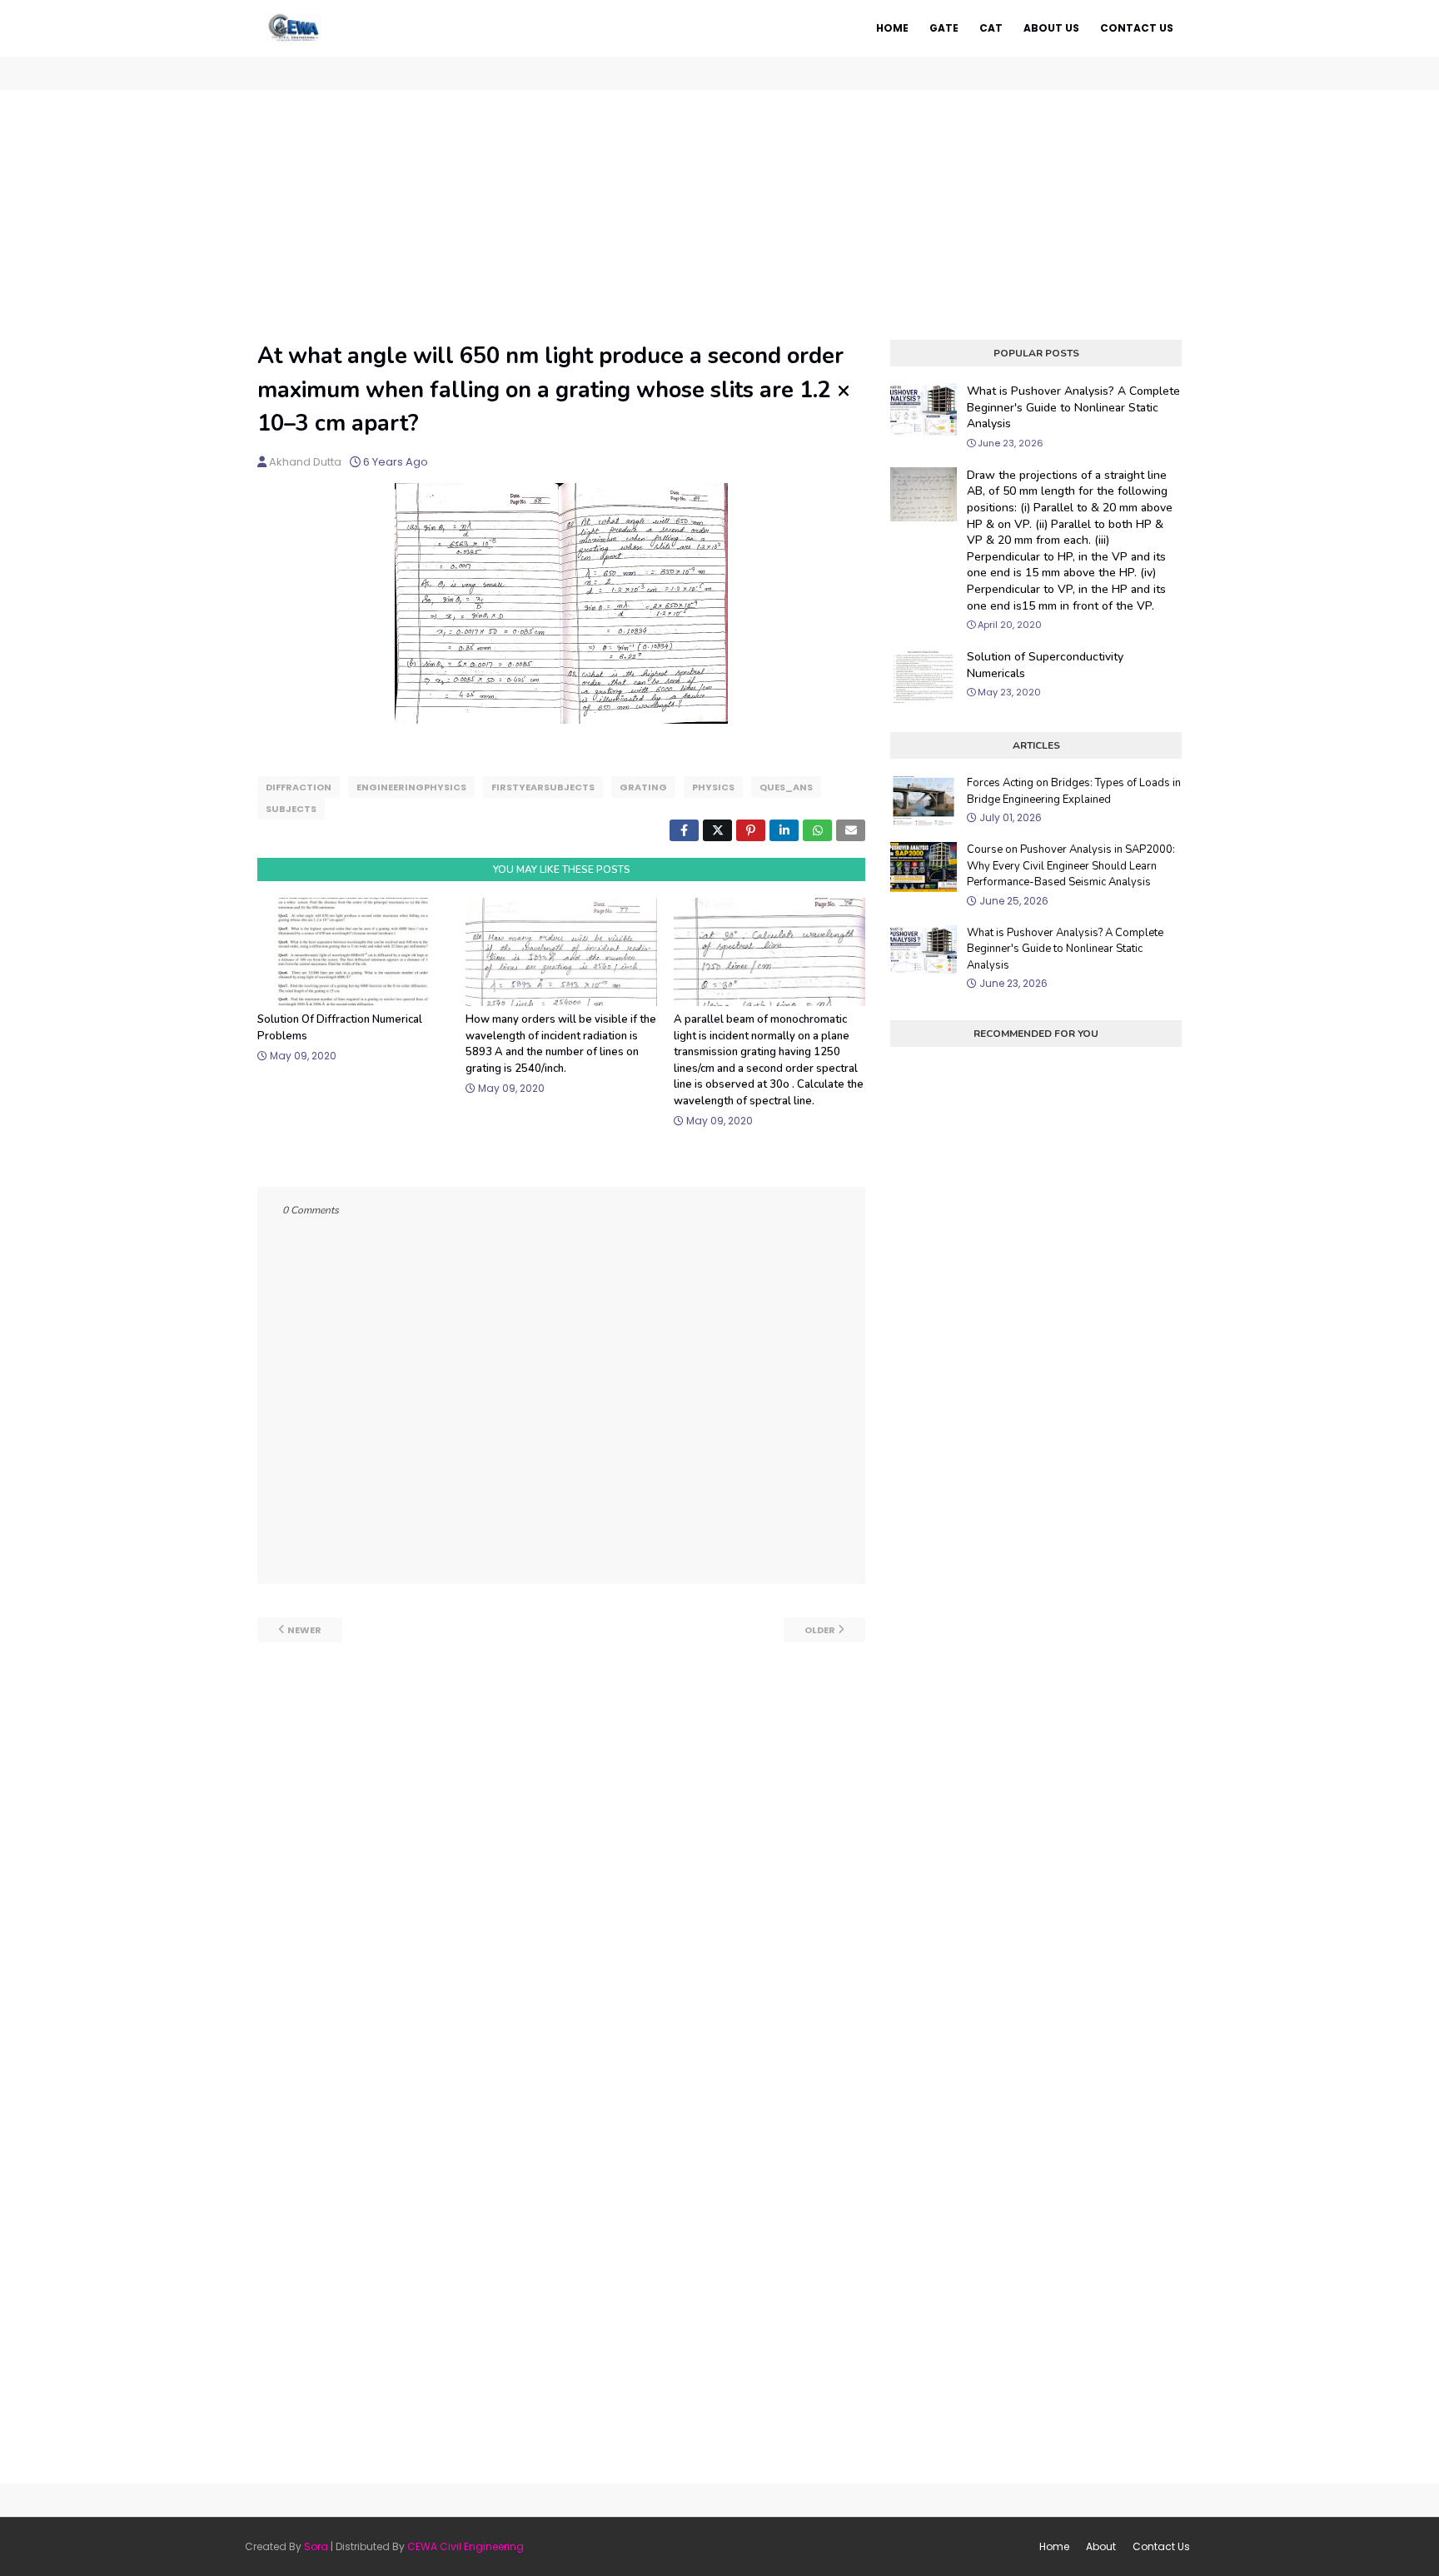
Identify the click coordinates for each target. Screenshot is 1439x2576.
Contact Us (1161, 2546)
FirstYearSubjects (543, 787)
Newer (304, 1630)
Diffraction (299, 787)
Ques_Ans (786, 787)
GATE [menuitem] (944, 28)
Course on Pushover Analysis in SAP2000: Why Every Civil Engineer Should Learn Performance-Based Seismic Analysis (1071, 866)
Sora (316, 2546)
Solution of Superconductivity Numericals (1045, 665)
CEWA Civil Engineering (466, 2546)
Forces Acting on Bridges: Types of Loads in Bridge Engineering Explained (1074, 791)
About (1101, 2546)
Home (1054, 2546)
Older (820, 1630)
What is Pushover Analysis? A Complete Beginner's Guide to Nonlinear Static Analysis (1073, 407)
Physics (713, 787)
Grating (643, 787)
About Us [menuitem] (1051, 28)
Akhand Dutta (305, 462)
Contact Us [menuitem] (1137, 28)
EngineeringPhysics (411, 787)
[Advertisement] (719, 215)
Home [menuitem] (892, 28)
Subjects (291, 809)
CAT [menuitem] (991, 28)
